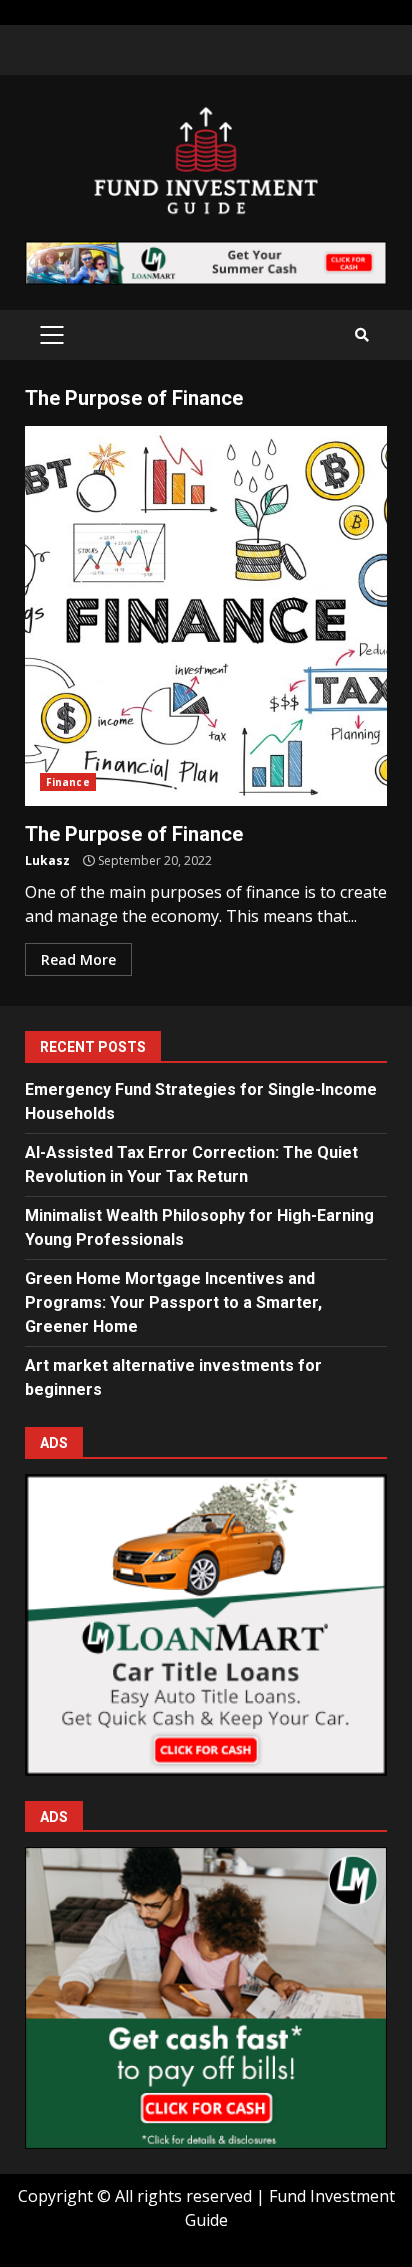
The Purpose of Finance (206, 616)
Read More (78, 959)
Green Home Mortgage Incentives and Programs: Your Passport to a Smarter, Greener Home (173, 1302)
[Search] (362, 335)
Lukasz (47, 860)
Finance (68, 782)
